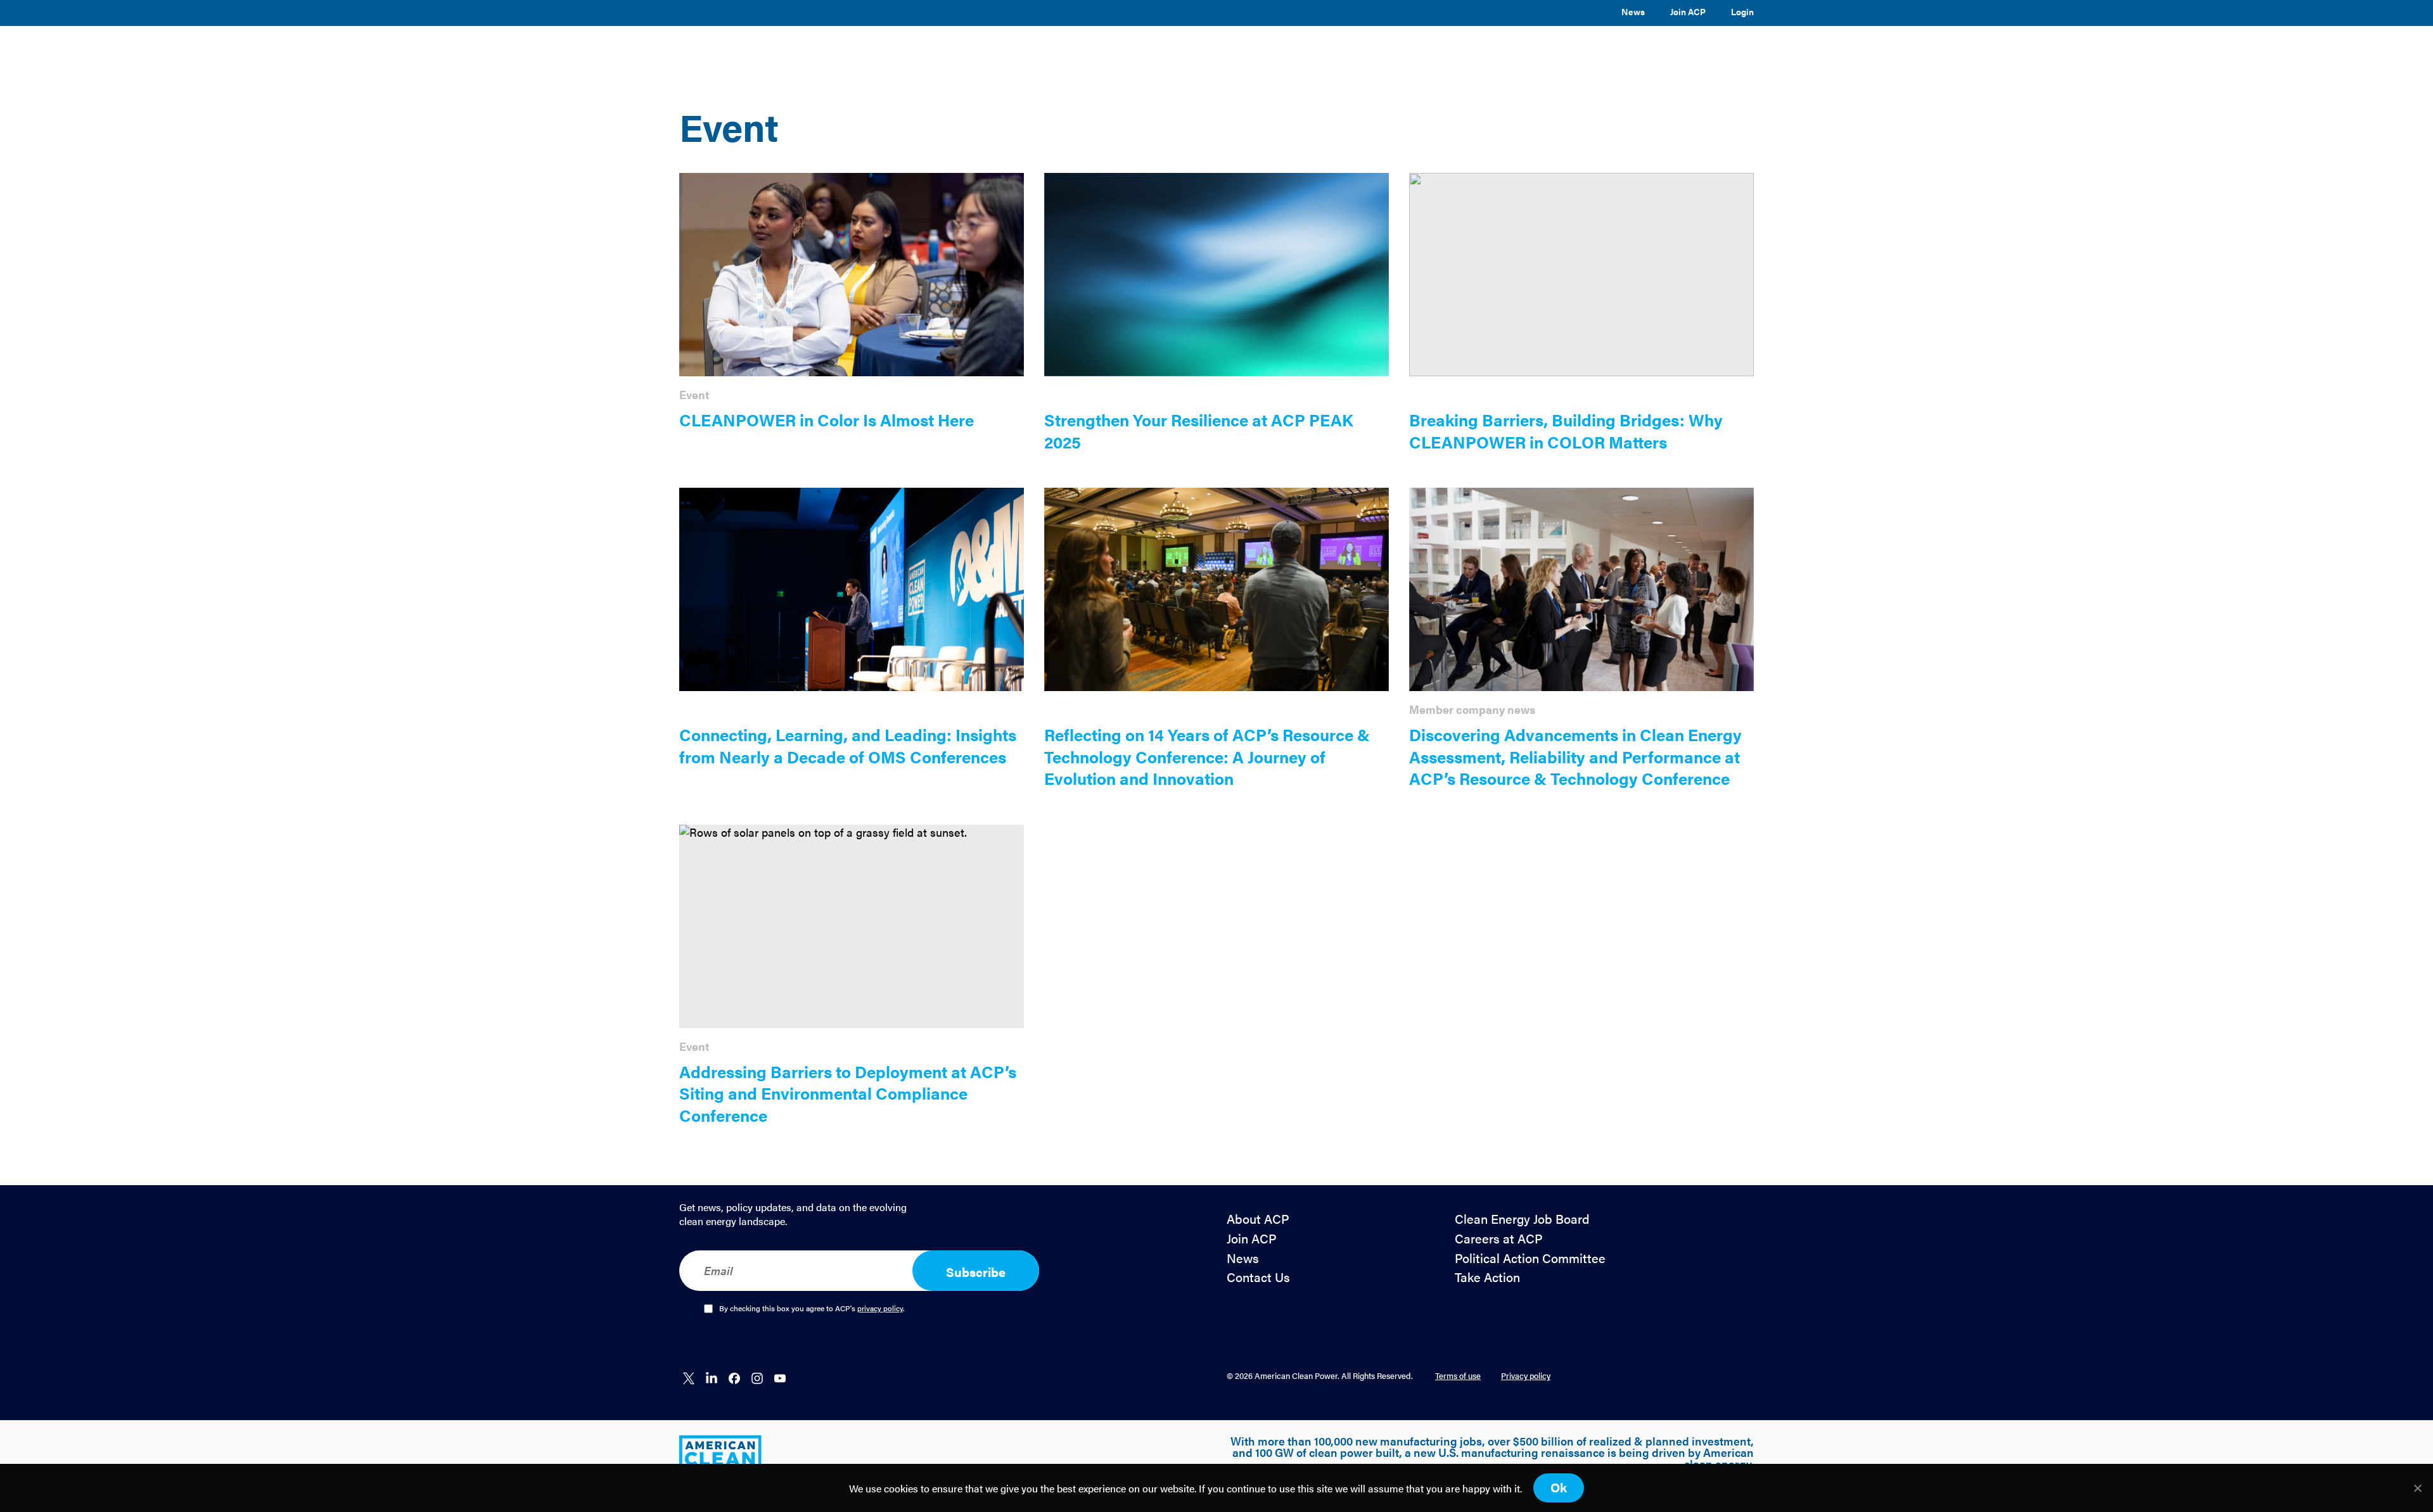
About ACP (1258, 1219)
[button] (1193, 53)
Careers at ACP (1499, 1239)
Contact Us (1258, 1277)
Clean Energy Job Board (1522, 1219)
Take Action (1487, 1277)
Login (1742, 11)
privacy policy (880, 1308)
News (1633, 11)
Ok (1559, 1487)
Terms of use (1458, 1375)
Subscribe (976, 1272)
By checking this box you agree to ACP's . (812, 1309)
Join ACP (1688, 11)
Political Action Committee (1530, 1258)
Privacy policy (1526, 1375)
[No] (2417, 1488)
